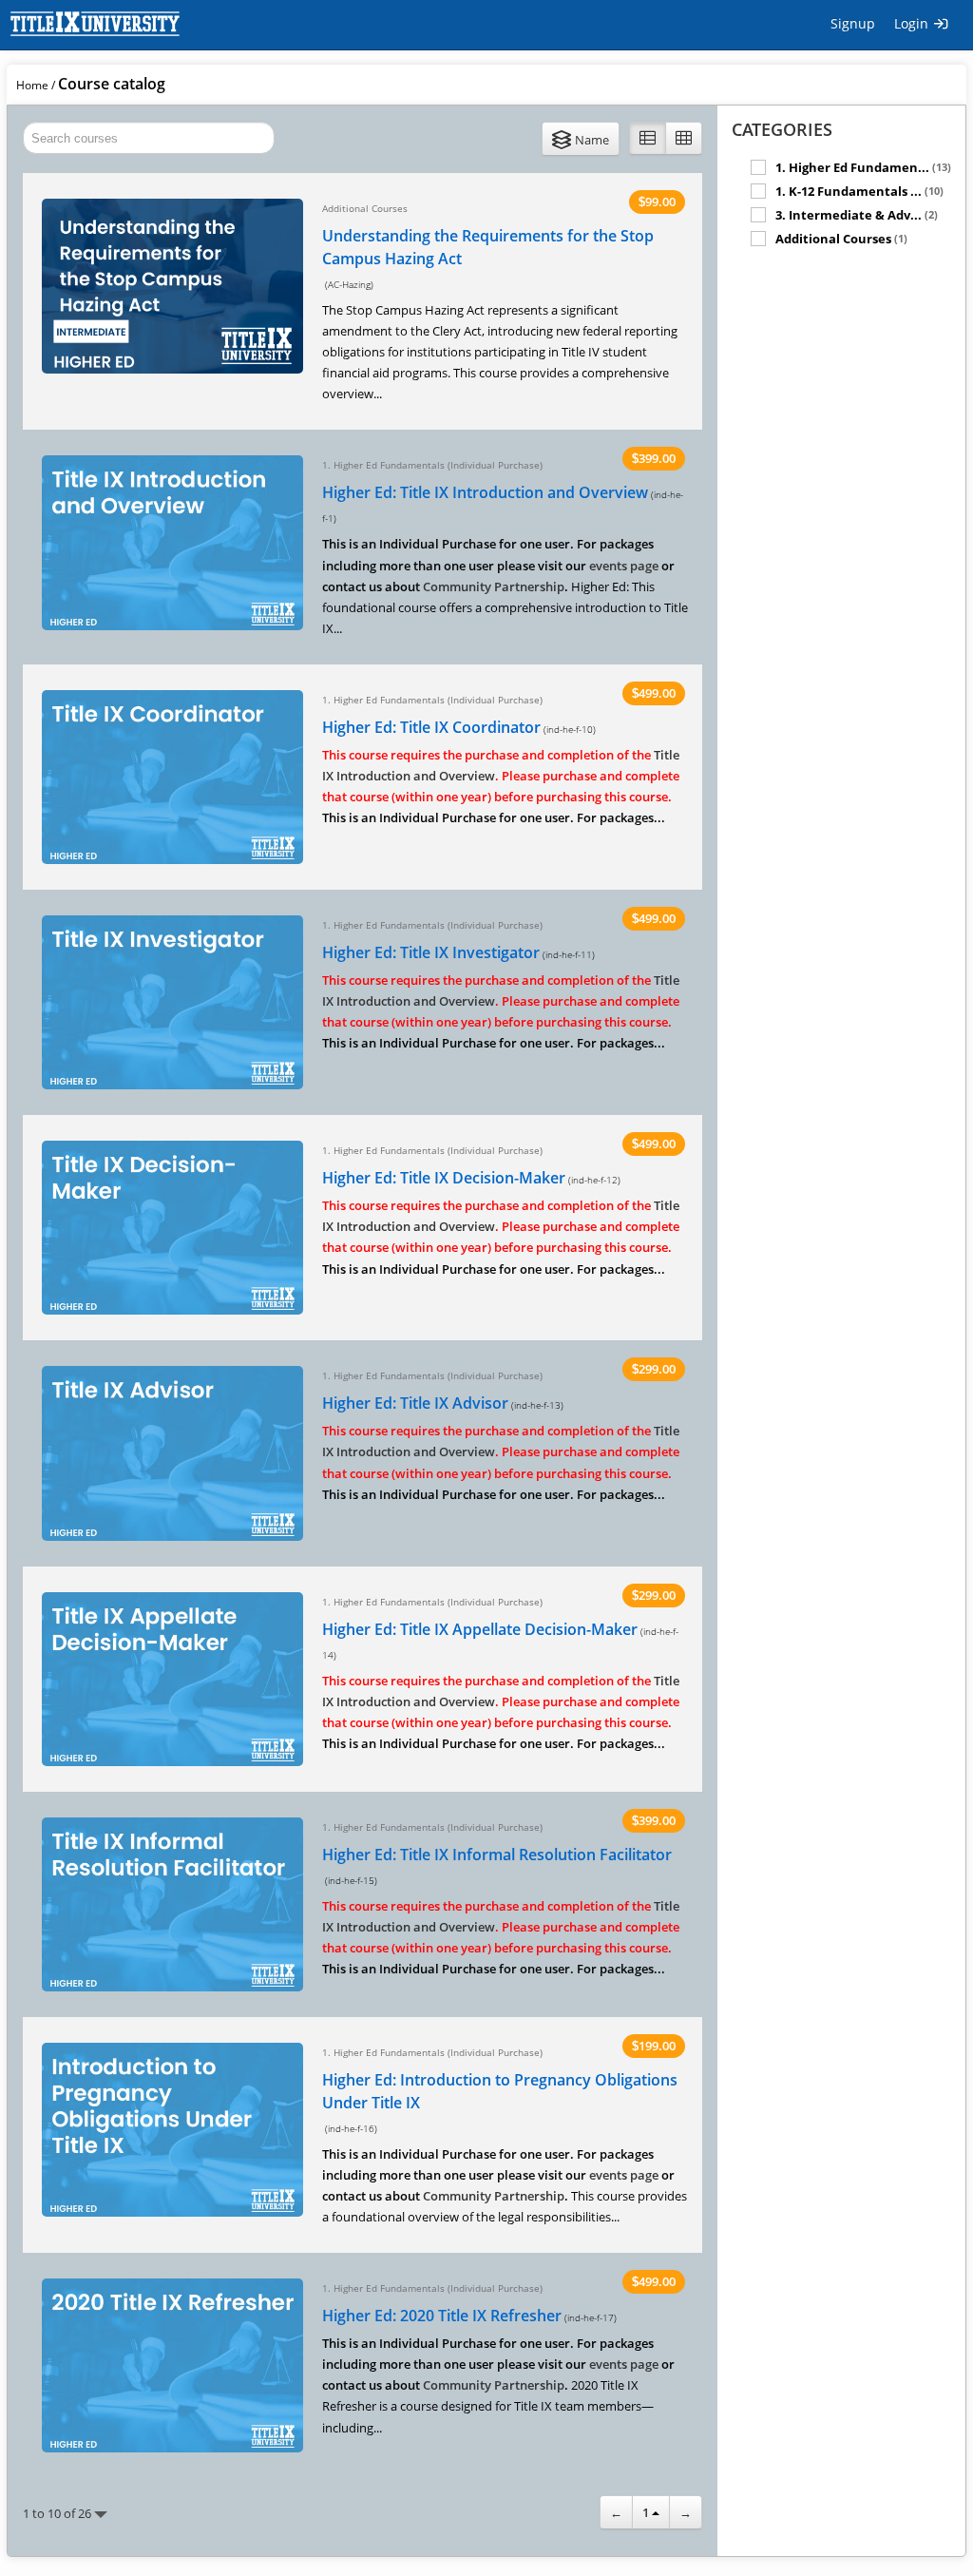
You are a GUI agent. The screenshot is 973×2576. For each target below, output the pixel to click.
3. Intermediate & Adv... (857, 214)
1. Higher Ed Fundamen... (863, 167)
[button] (581, 139)
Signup (853, 23)
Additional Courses (841, 239)
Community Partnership (494, 586)
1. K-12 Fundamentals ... (859, 191)
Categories (782, 129)
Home (32, 85)
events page (624, 566)
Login (913, 23)
